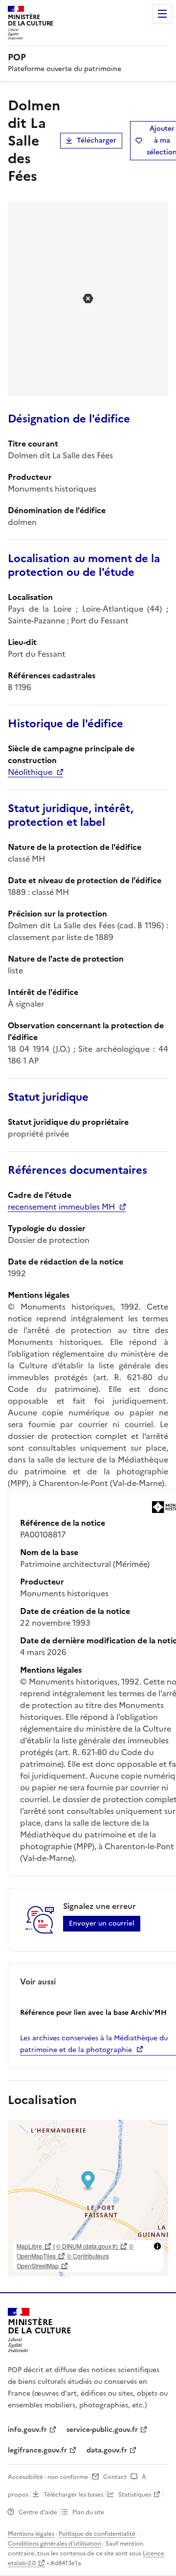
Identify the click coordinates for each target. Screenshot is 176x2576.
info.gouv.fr (27, 2430)
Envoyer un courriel (102, 1923)
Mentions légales (31, 2534)
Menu (162, 14)
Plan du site (88, 2512)
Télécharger (97, 140)
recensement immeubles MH (61, 1207)
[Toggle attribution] (157, 2246)
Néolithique (30, 772)
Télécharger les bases (73, 2495)
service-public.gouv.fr (102, 2430)
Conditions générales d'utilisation (55, 2544)
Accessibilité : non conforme (48, 2477)
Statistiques (135, 2495)
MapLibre (29, 2246)
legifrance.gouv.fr (37, 2450)
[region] (88, 2198)
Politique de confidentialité (97, 2534)
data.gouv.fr (107, 2450)
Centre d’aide (38, 2512)
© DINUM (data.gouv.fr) (87, 2246)
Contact (115, 2477)
